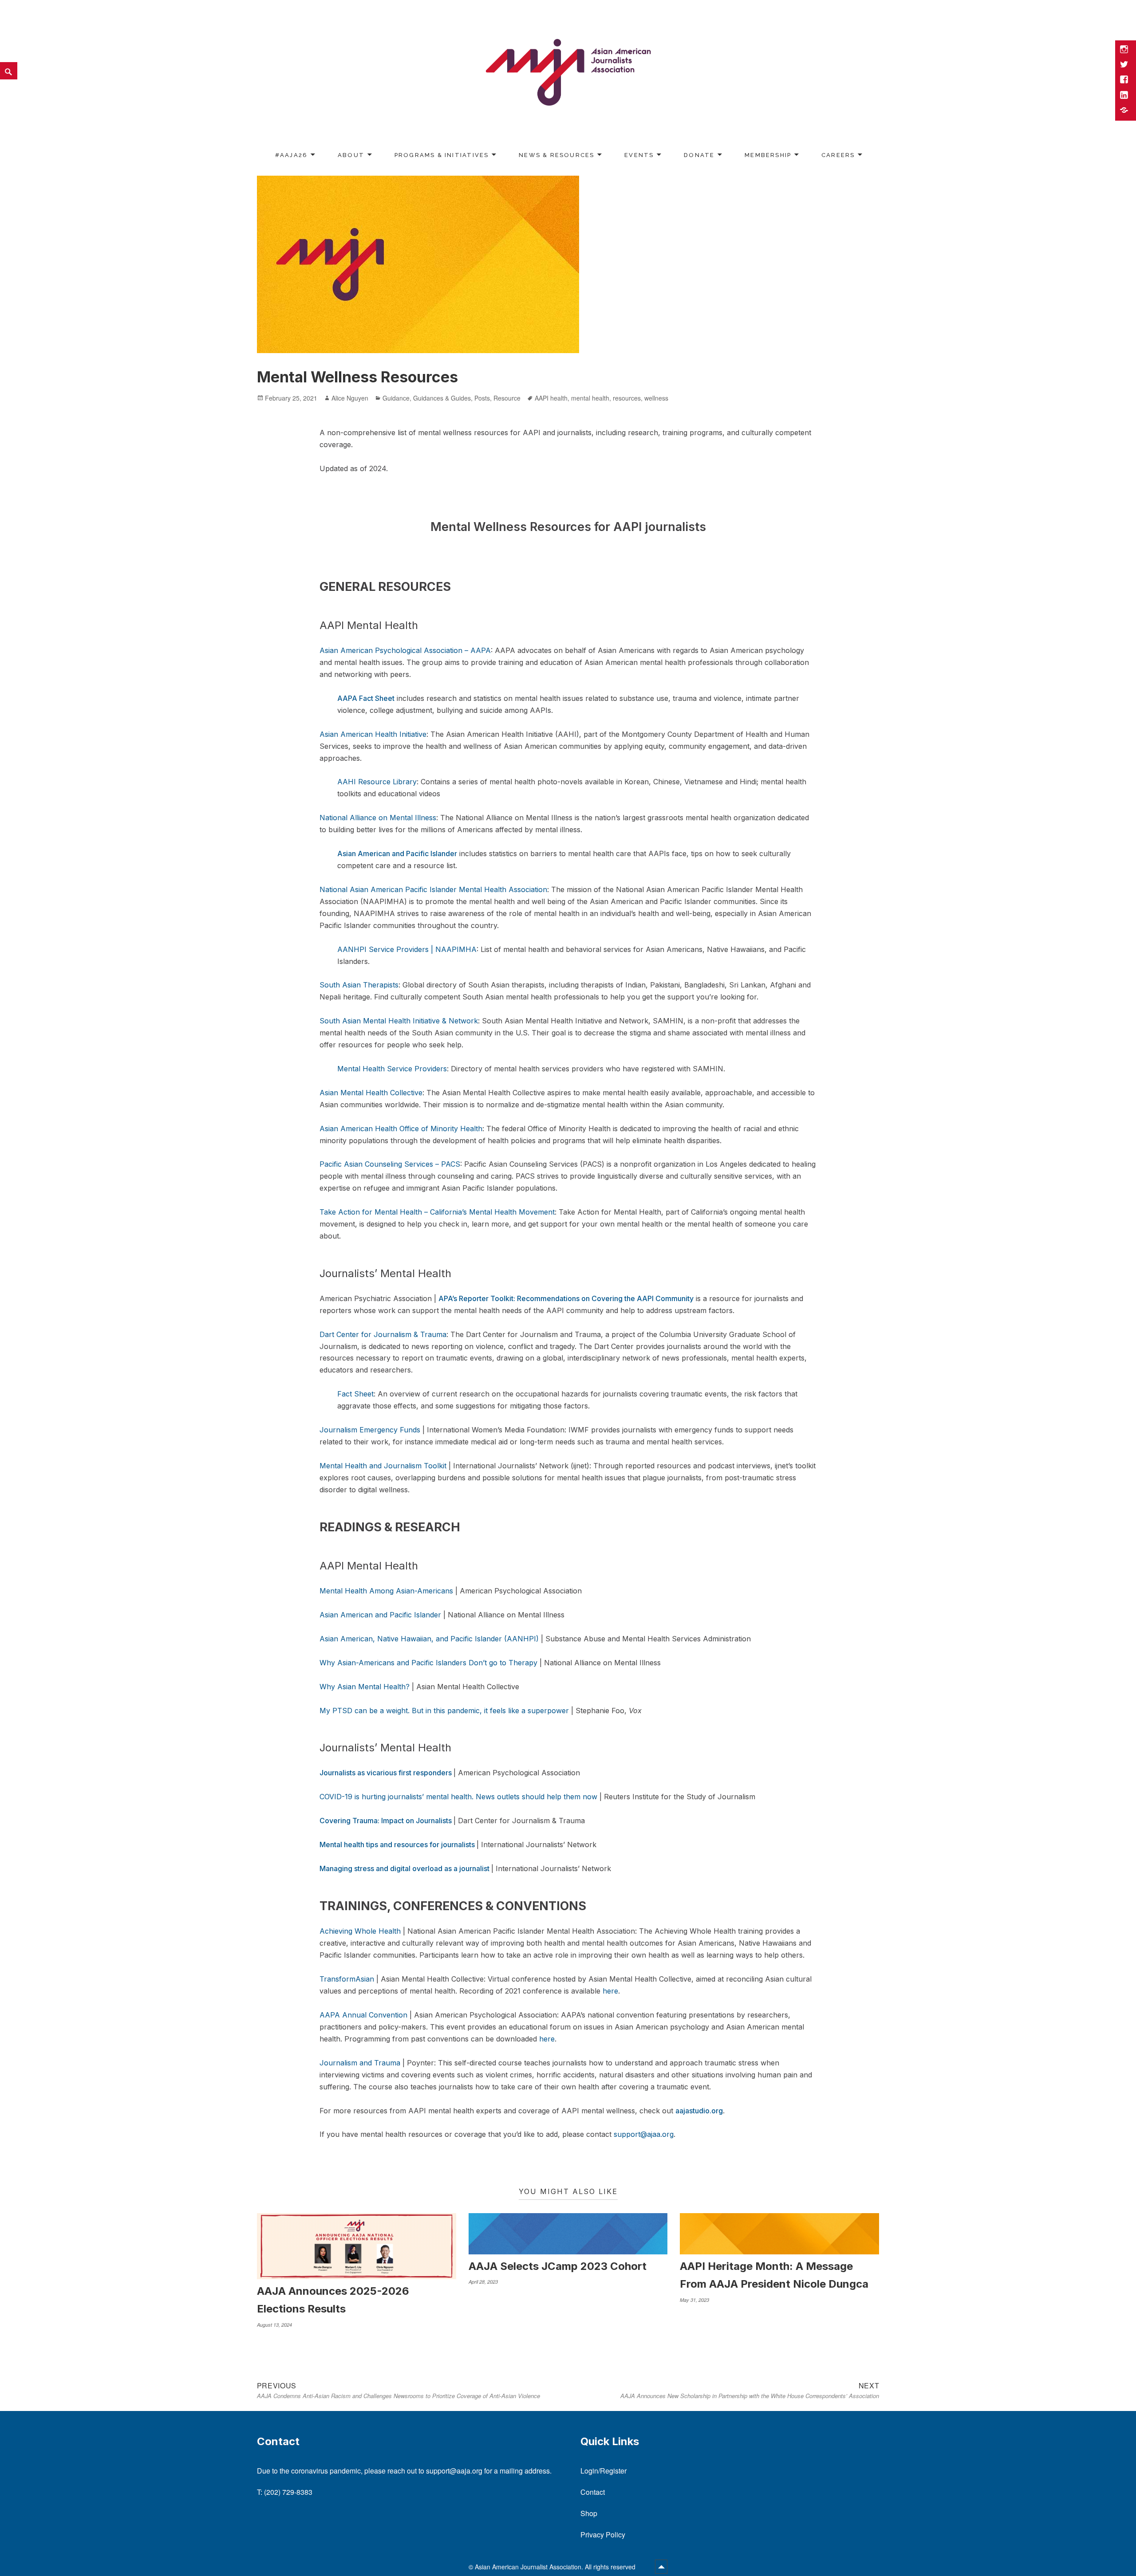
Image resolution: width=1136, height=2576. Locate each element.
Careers (838, 155)
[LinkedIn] (1125, 96)
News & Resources (556, 155)
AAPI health (551, 398)
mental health (590, 398)
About (351, 155)
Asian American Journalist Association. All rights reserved (556, 2567)
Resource (507, 398)
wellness (656, 398)
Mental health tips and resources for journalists (398, 1844)
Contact (593, 2492)
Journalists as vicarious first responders (387, 1773)
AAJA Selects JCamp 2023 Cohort (558, 2266)
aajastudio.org (699, 2111)
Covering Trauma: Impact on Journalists (387, 1821)
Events (639, 155)
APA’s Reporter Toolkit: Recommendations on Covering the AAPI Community (566, 1298)
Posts (482, 398)
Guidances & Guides (442, 398)
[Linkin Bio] (1125, 111)
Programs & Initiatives (442, 155)
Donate (699, 155)
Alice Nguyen (350, 398)
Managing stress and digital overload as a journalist (405, 1868)
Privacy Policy (603, 2535)
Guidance (396, 398)
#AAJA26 (291, 155)
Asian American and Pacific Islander (397, 853)
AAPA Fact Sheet (366, 698)
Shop (589, 2513)
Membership (768, 155)
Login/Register (603, 2471)
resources (627, 398)
